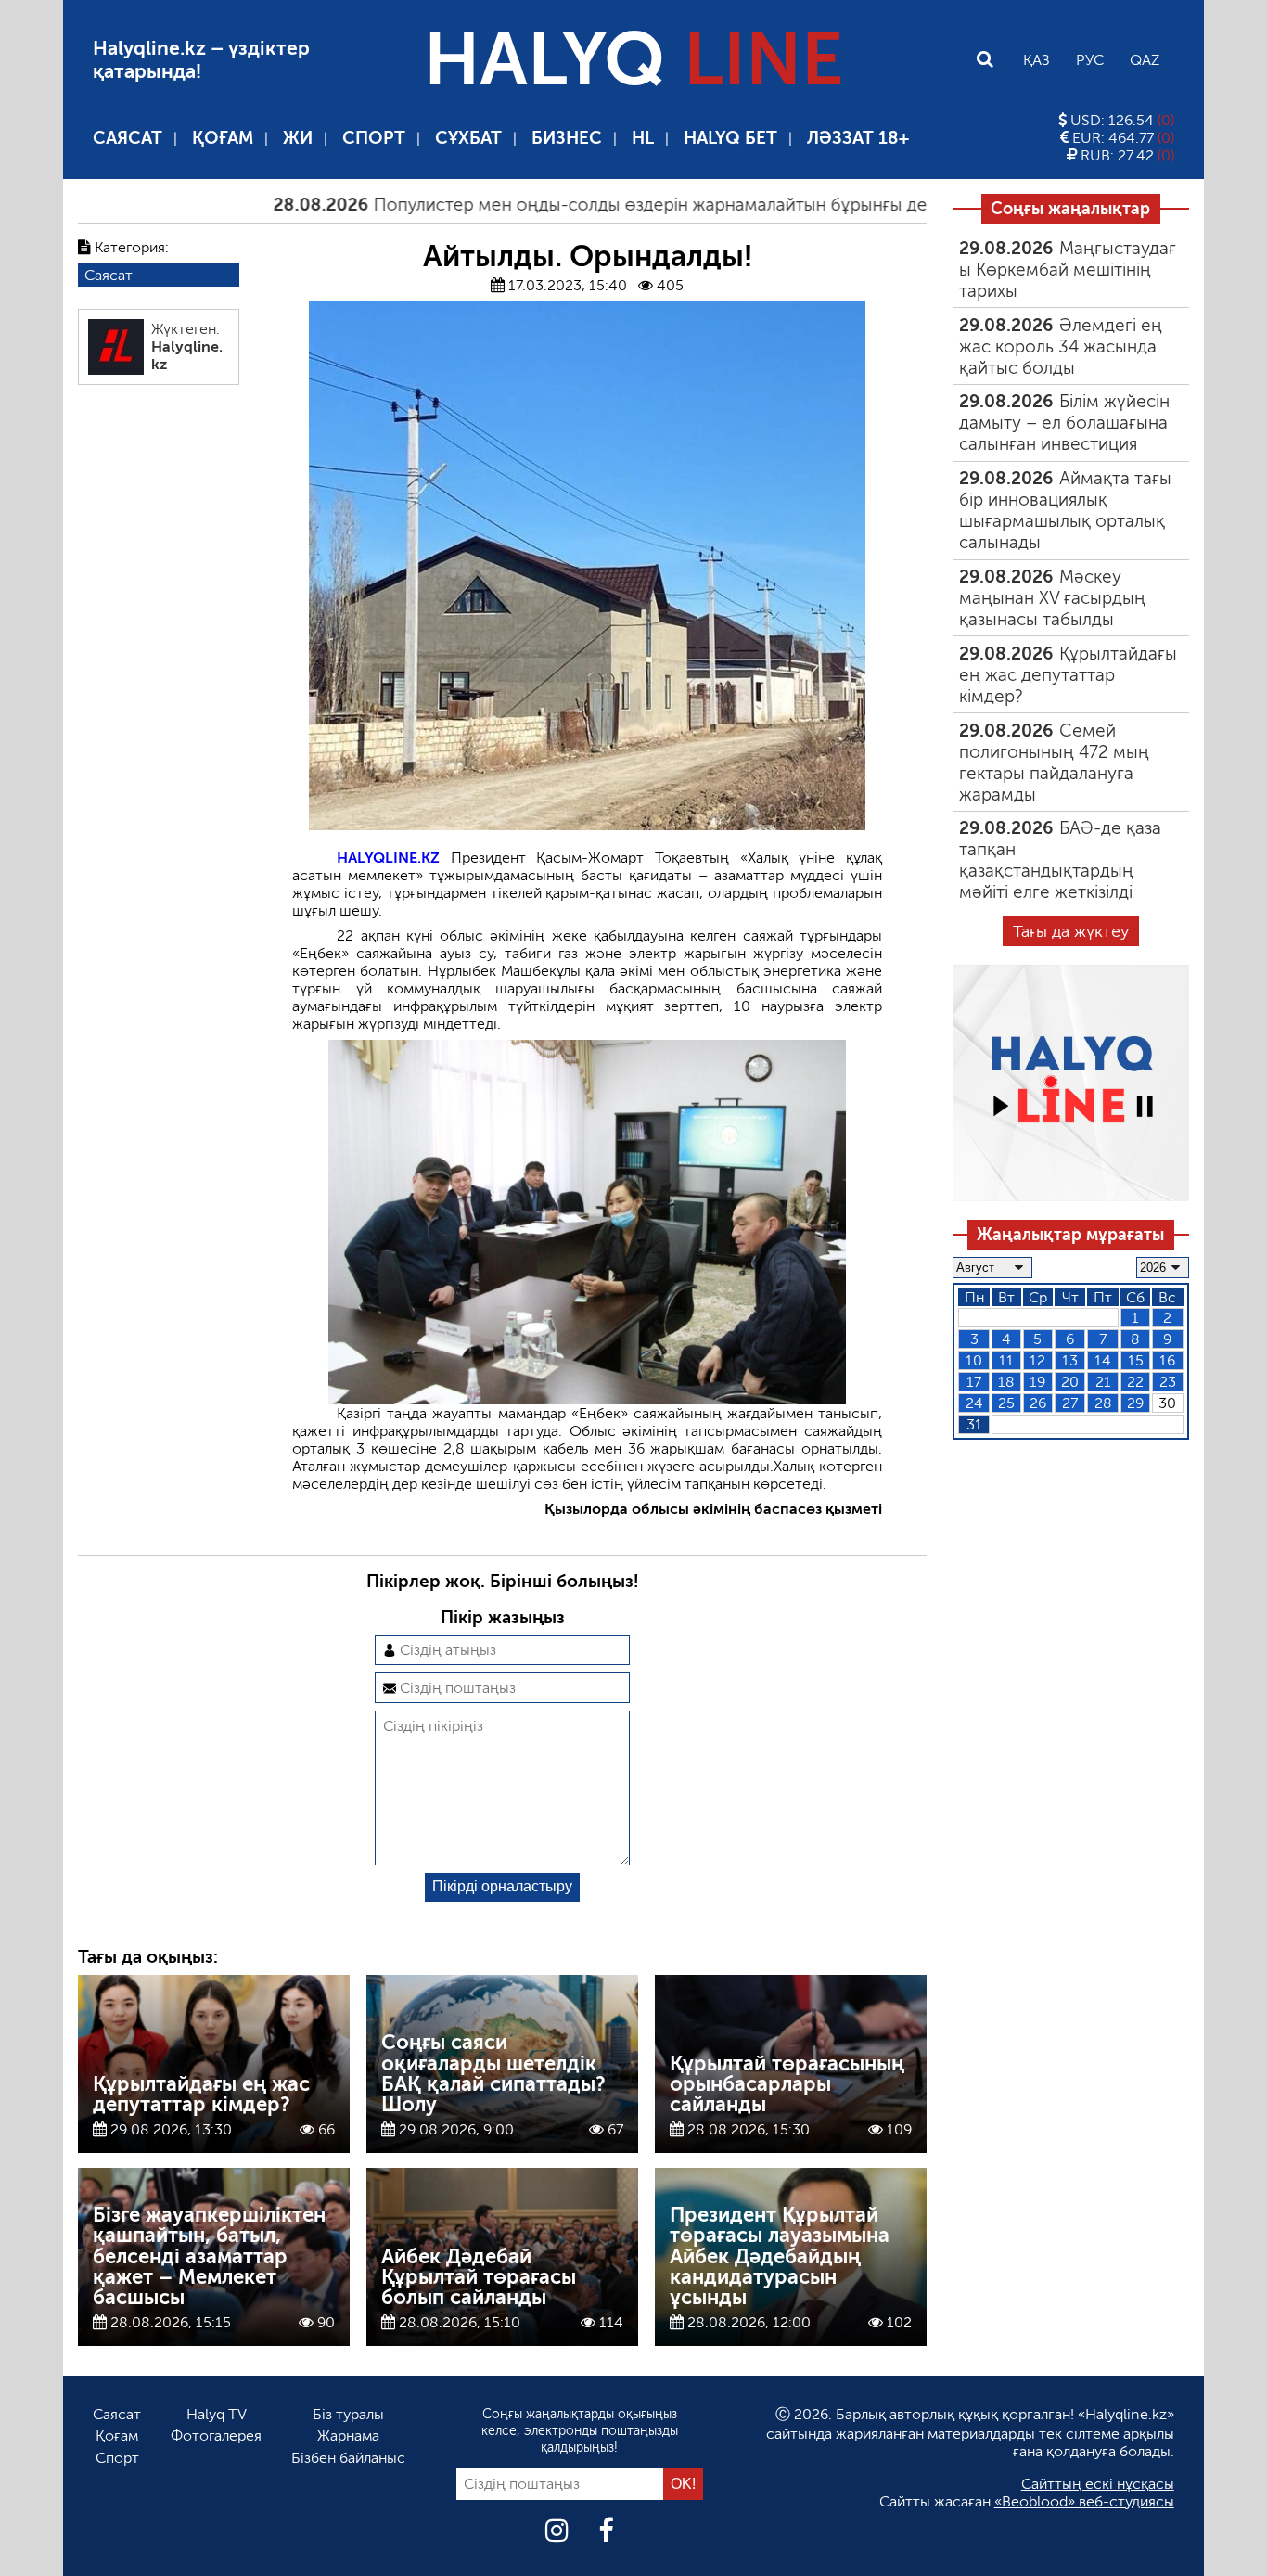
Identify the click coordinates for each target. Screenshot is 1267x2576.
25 (1006, 1403)
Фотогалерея (216, 2435)
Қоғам (223, 138)
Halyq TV (217, 2414)
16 (1167, 1360)
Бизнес (567, 138)
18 (1006, 1382)
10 (974, 1360)
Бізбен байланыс (348, 2458)
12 (1037, 1360)
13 (1070, 1360)
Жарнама (348, 2435)
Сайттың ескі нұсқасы (1098, 2484)
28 (1103, 1403)
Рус (1090, 60)
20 (1070, 1382)
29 (1135, 1403)
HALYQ (633, 59)
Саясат (128, 138)
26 (1038, 1403)
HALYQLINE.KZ (388, 858)
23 (1168, 1382)
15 (1136, 1360)
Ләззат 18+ (858, 138)
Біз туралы (348, 2414)
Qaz (1145, 60)
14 (1103, 1360)
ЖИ (298, 138)
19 (1037, 1382)
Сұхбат (468, 138)
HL (643, 138)
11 (1006, 1360)
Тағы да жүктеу (1071, 931)
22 (1135, 1382)
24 (974, 1403)
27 (1070, 1403)
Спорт (374, 138)
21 (1103, 1382)
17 (974, 1382)
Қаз (1037, 60)
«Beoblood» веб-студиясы (1084, 2501)
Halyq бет (730, 138)
